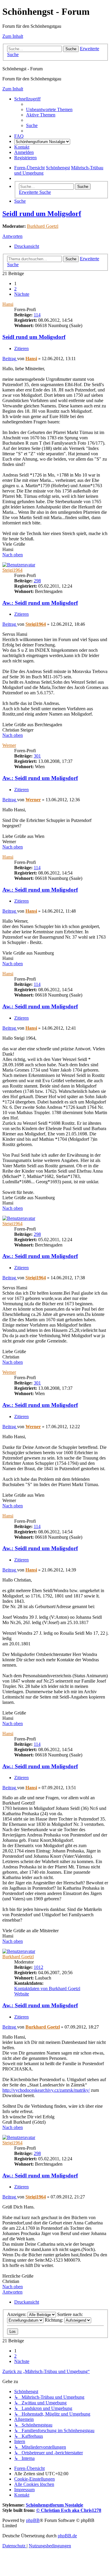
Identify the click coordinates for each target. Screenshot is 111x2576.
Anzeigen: (17, 2314)
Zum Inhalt (13, 36)
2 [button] (15, 289)
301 (37, 756)
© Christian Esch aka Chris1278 (69, 2510)
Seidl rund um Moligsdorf (42, 214)
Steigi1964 (12, 570)
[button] (22, 294)
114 (37, 315)
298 (37, 581)
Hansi (8, 304)
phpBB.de (67, 2536)
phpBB (33, 2520)
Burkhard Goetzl (43, 226)
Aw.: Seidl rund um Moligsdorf (40, 603)
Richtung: (54, 2320)
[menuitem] (49, 109)
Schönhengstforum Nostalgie (54, 2505)
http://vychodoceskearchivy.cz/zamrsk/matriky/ (46, 2090)
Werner (9, 745)
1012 (38, 1967)
